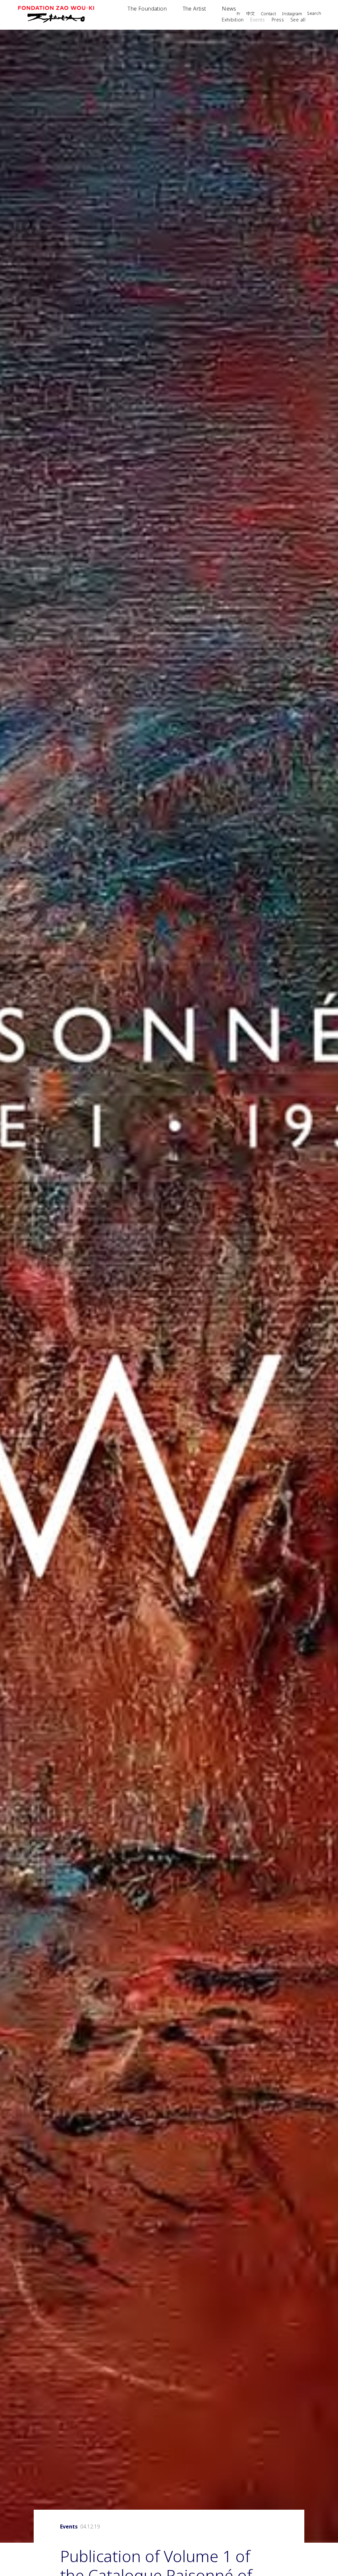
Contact (268, 14)
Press (278, 20)
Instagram (292, 14)
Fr (238, 14)
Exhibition (233, 20)
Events (258, 20)
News (229, 9)
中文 (251, 14)
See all (298, 20)
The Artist (194, 9)
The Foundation (147, 9)
